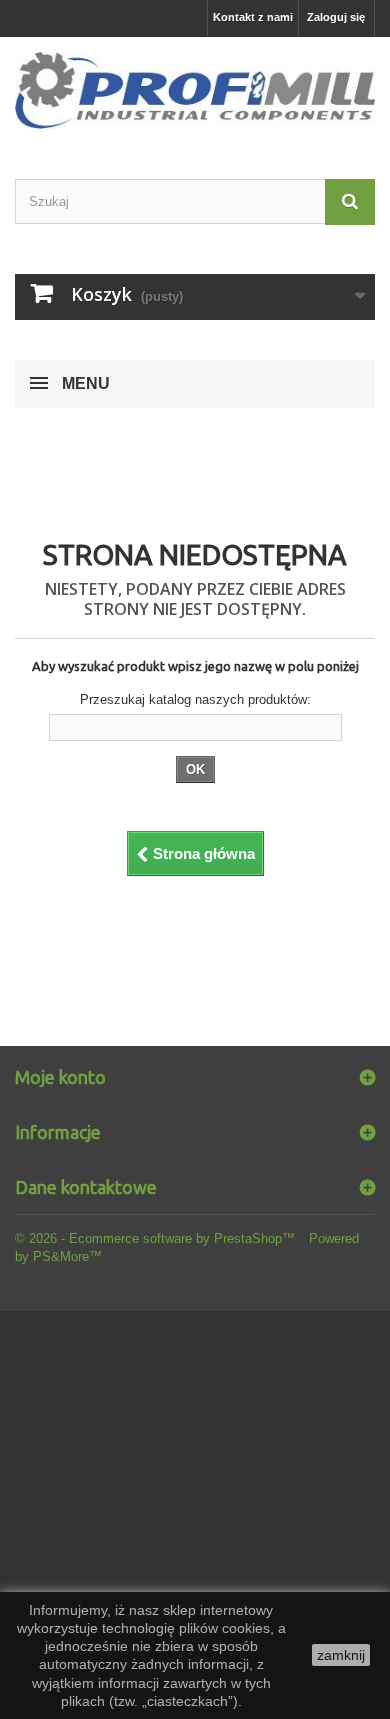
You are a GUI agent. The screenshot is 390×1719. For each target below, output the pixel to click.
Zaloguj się (336, 17)
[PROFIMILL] (195, 90)
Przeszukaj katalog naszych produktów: (195, 699)
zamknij (341, 1655)
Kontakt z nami (253, 17)
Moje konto (60, 1077)
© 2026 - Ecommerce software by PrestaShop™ (157, 1238)
